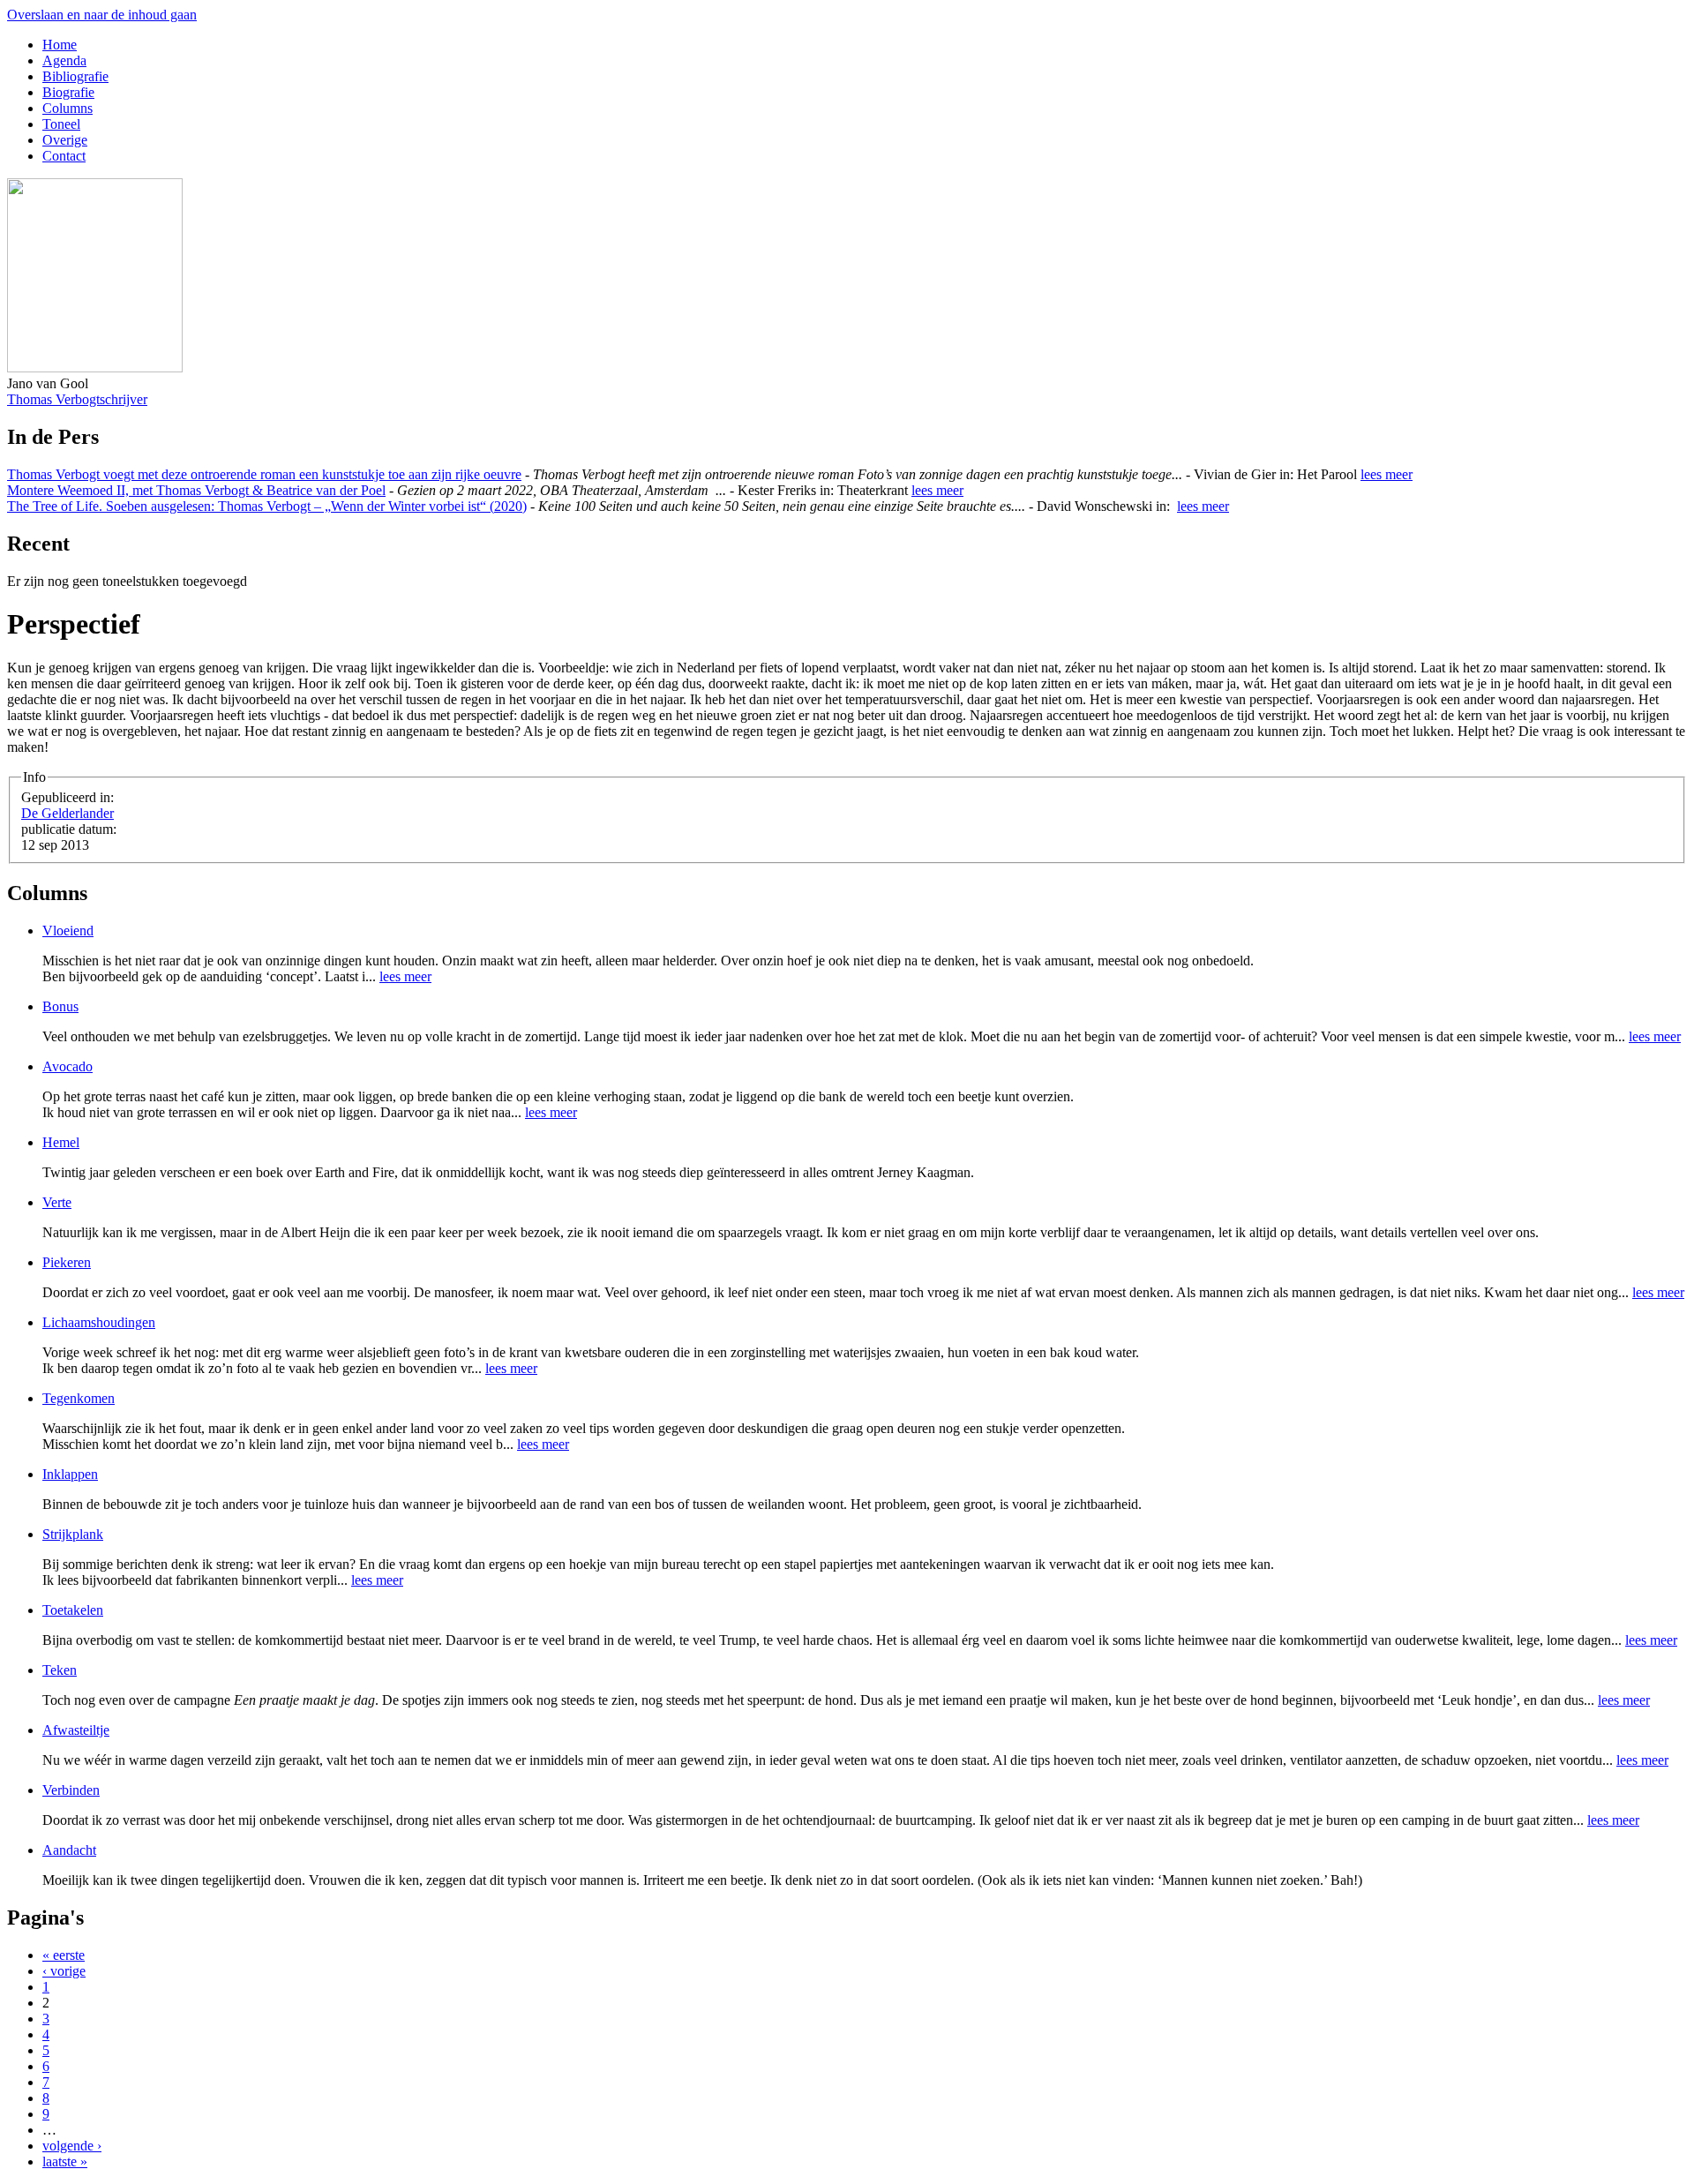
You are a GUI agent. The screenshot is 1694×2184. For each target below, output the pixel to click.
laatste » (65, 2161)
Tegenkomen (79, 1398)
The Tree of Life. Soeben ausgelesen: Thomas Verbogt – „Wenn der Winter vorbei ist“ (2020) (267, 506)
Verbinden (71, 1790)
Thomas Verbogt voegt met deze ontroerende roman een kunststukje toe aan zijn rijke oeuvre (264, 474)
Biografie (68, 92)
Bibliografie (75, 76)
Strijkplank (73, 1534)
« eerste (64, 1955)
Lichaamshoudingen (99, 1322)
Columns (67, 108)
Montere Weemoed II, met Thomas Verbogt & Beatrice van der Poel (196, 490)
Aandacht (69, 1850)
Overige (65, 140)
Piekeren (67, 1262)
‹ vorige (64, 1971)
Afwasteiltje (76, 1730)
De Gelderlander (67, 813)
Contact (64, 156)
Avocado (67, 1066)
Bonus (60, 1006)
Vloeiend (68, 931)
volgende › (72, 2146)
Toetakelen (73, 1610)
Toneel (61, 124)
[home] (95, 368)
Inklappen (70, 1474)
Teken (60, 1670)
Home (60, 45)
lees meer (1387, 474)
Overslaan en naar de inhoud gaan (102, 15)
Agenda (64, 60)
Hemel (61, 1142)
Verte (57, 1202)
